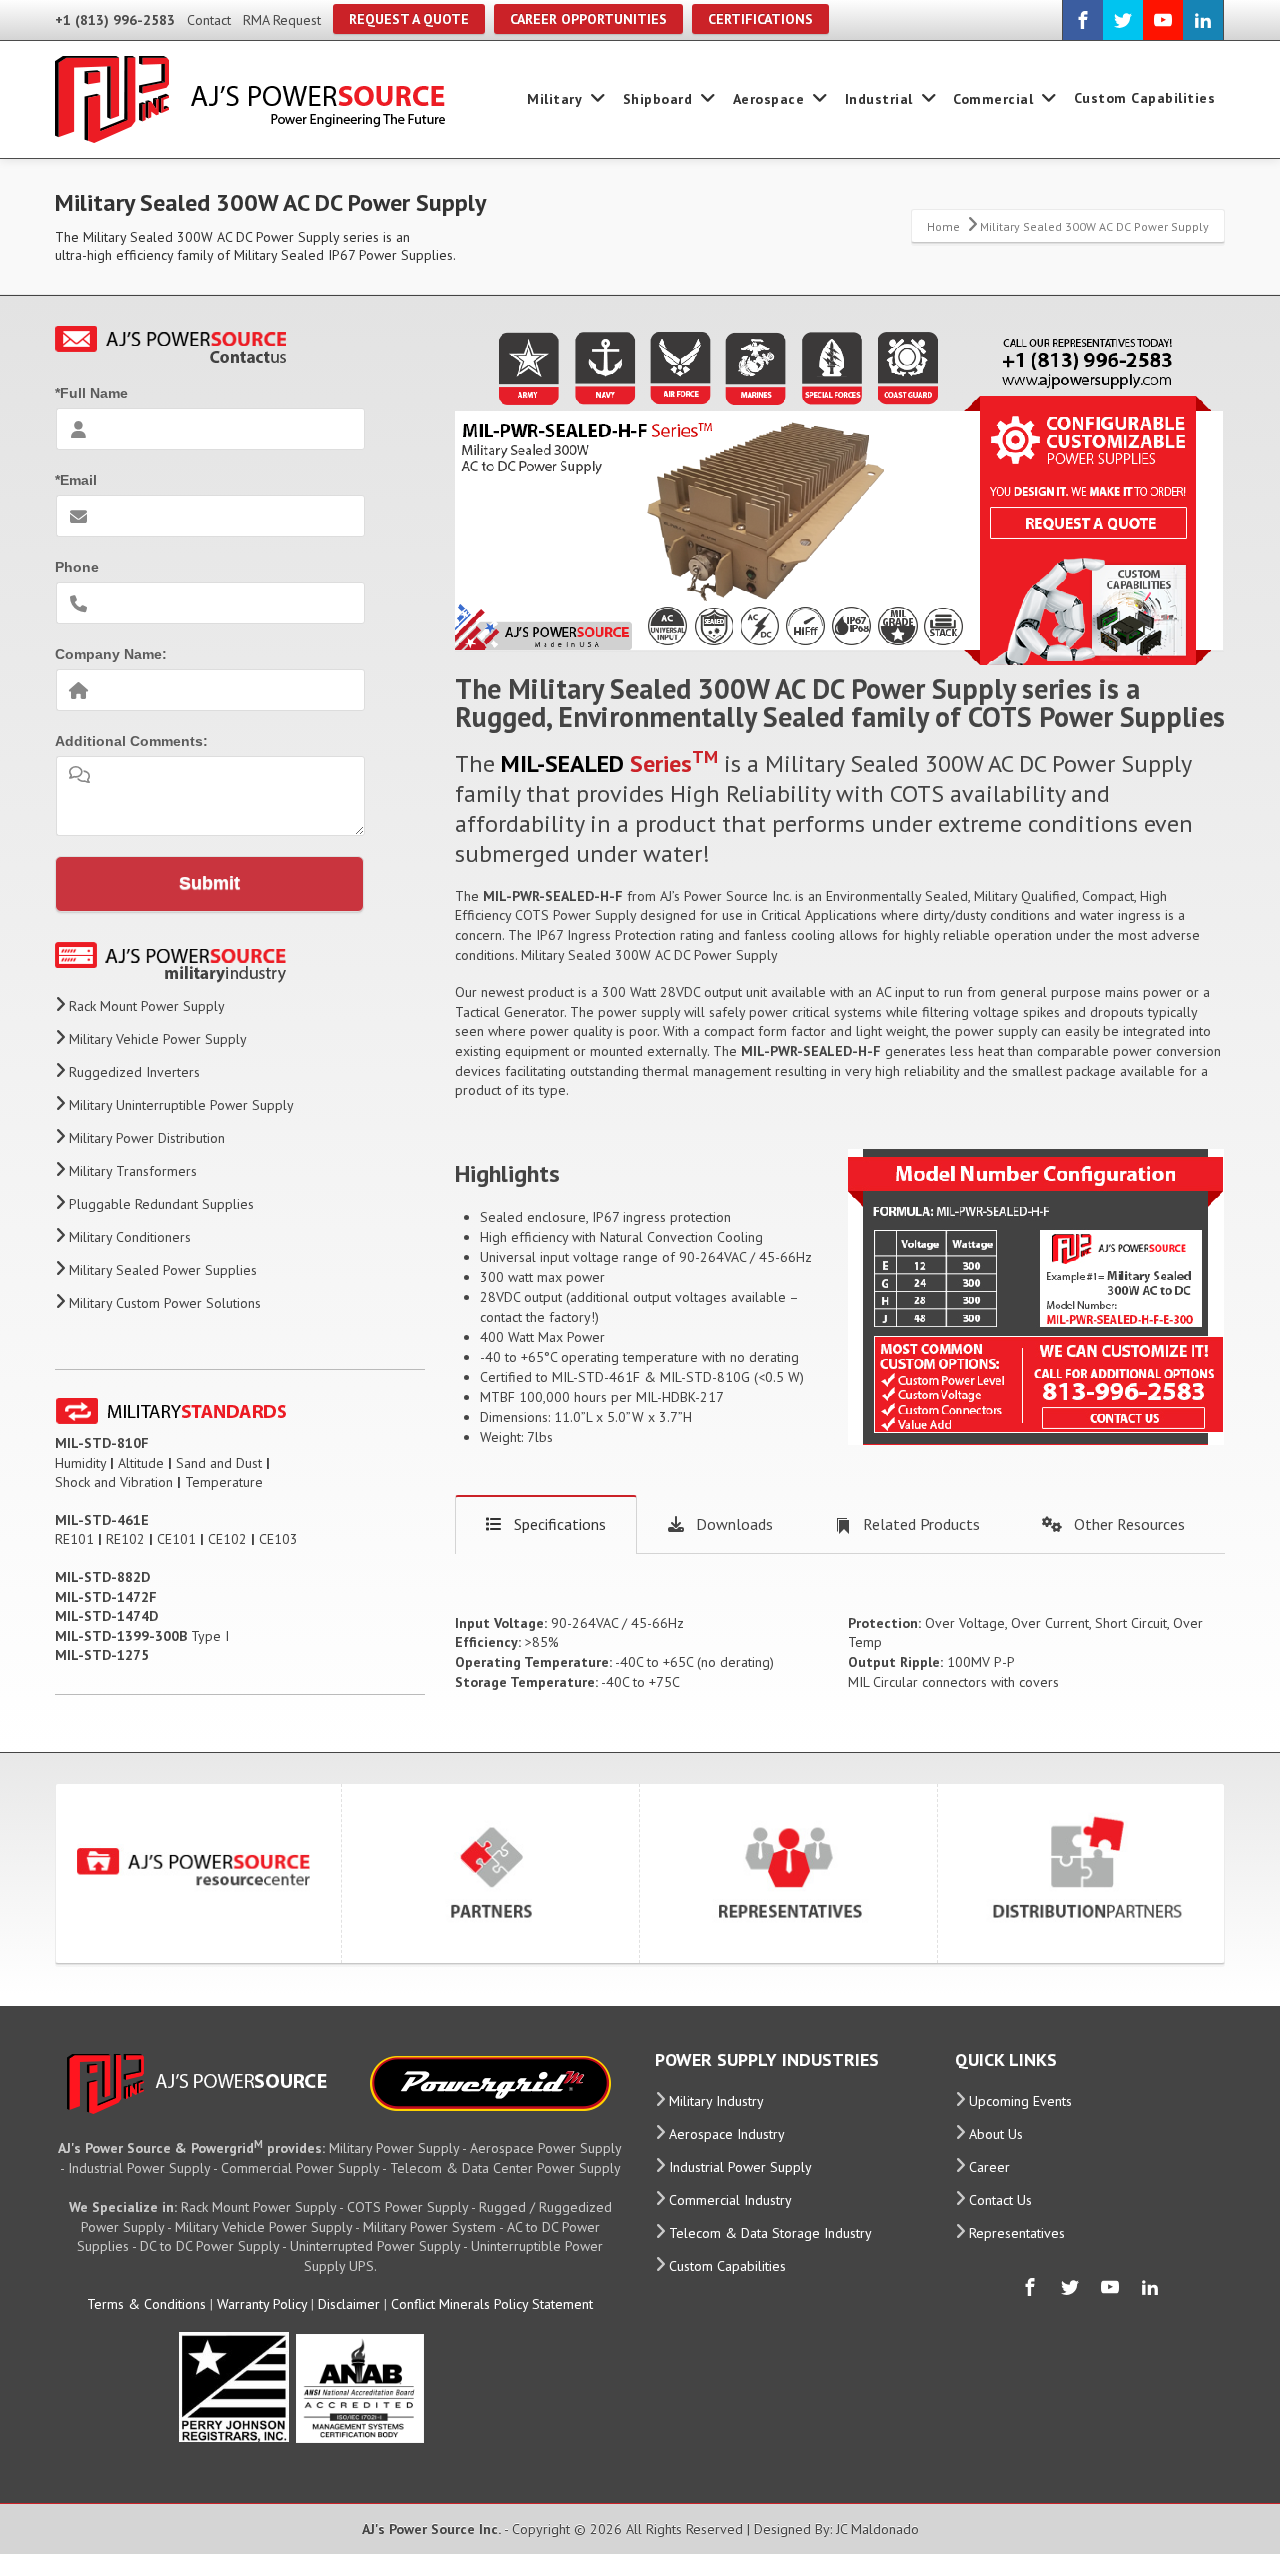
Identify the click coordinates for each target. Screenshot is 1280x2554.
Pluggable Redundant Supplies (161, 1204)
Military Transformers (133, 1171)
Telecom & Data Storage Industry (770, 2233)
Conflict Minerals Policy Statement (492, 2304)
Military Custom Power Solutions (165, 1303)
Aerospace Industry (727, 2134)
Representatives (1017, 2233)
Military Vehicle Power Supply (158, 1039)
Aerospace (769, 99)
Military (554, 99)
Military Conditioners (130, 1237)
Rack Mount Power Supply (147, 1006)
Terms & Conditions (146, 2304)
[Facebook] (1083, 20)
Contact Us (1000, 2200)
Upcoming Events (1020, 2101)
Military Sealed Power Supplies (163, 1270)
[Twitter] (1123, 20)
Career (989, 2167)
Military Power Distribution (147, 1138)
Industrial (879, 99)
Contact (209, 20)
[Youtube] (1163, 20)
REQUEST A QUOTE (409, 19)
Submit (209, 883)
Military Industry (716, 2101)
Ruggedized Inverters (134, 1072)
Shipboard (658, 99)
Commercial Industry (730, 2200)
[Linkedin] (1203, 20)
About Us (996, 2134)
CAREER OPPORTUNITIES (588, 19)
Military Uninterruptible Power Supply (181, 1105)
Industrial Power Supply (740, 2167)
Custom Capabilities (1145, 98)
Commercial (993, 99)
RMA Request (282, 20)
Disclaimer (349, 2304)
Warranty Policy (262, 2304)
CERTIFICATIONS (760, 19)
